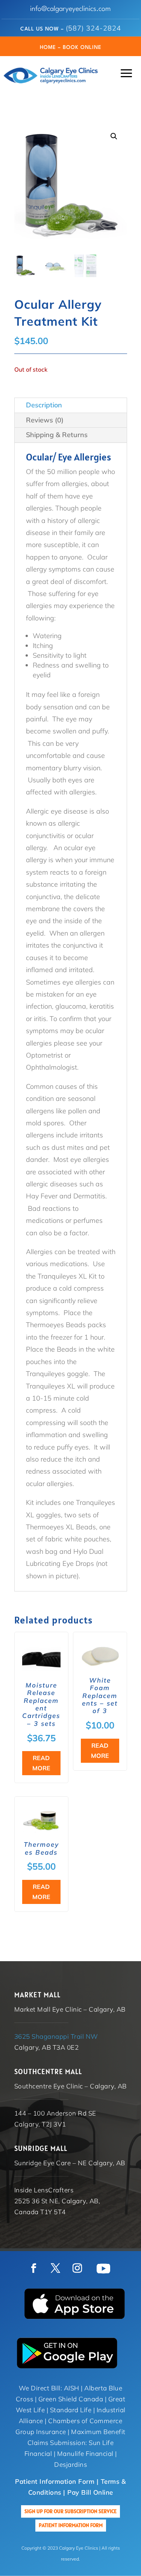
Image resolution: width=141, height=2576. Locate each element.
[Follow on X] (56, 2268)
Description (44, 405)
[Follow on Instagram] (77, 2268)
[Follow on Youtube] (103, 2268)
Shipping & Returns (57, 435)
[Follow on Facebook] (34, 2268)
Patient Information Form (71, 2525)
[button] (114, 136)
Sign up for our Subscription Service (70, 2511)
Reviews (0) (45, 420)
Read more (41, 1763)
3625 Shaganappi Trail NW (56, 2036)
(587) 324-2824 (93, 28)
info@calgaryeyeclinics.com (70, 9)
